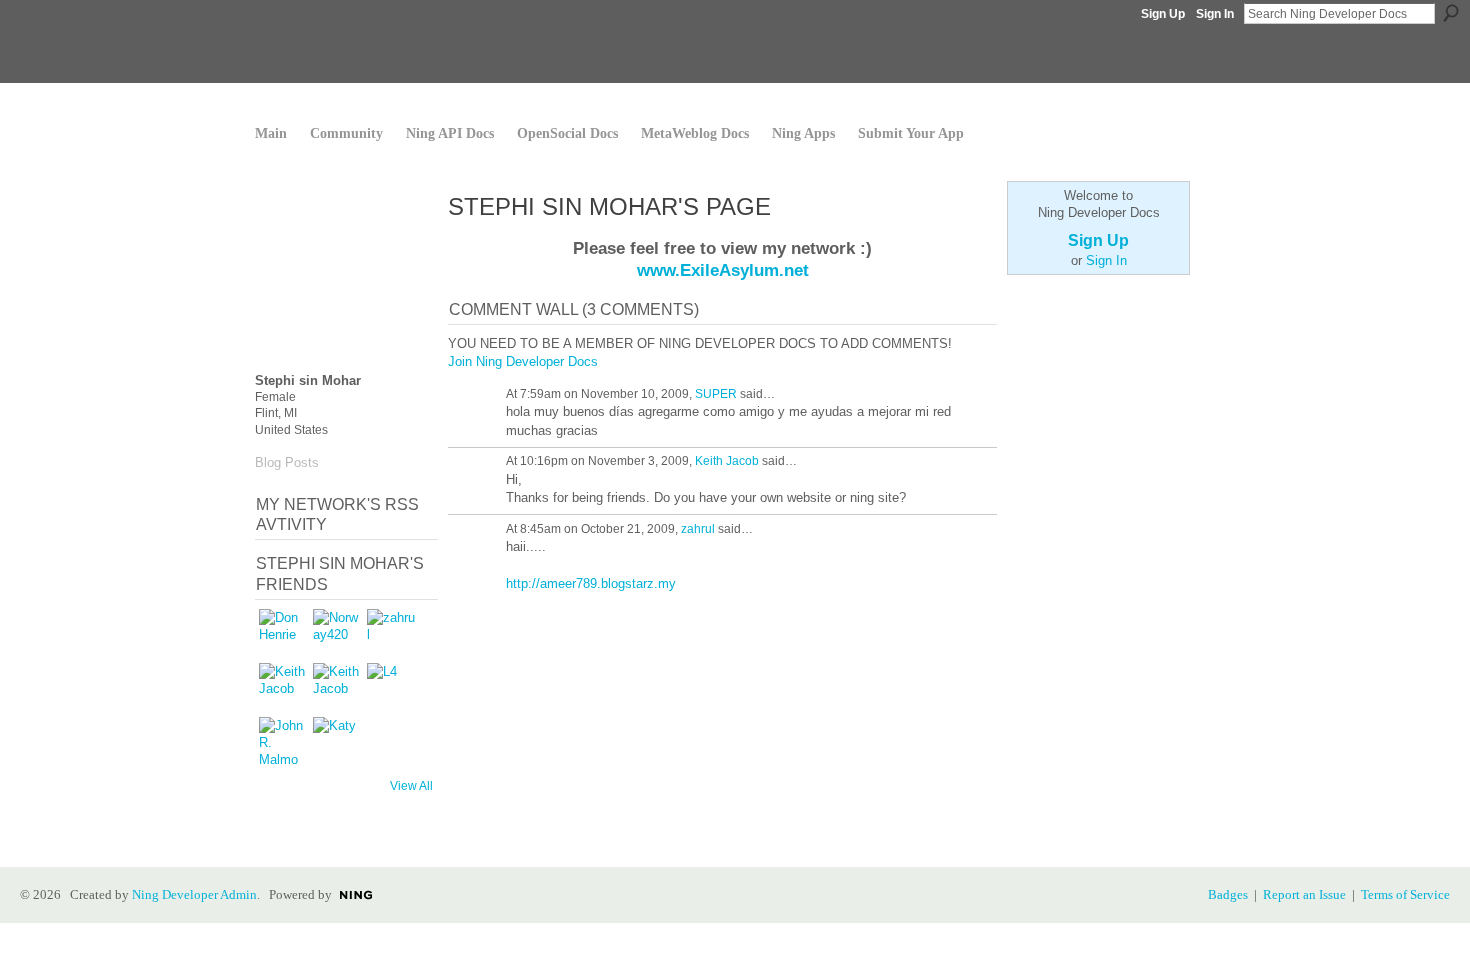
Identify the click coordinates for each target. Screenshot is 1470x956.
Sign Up (1163, 14)
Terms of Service (1405, 894)
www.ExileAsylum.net (723, 270)
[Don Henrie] (283, 633)
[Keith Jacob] (283, 687)
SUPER (716, 394)
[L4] (391, 687)
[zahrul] (391, 633)
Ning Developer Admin (194, 894)
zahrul (698, 529)
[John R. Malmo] (283, 741)
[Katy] (337, 741)
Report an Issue (1304, 894)
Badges (1228, 894)
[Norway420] (337, 633)
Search (1451, 13)
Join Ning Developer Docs (523, 361)
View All (411, 786)
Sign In (1215, 14)
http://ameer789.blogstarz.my (591, 583)
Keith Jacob (727, 461)
